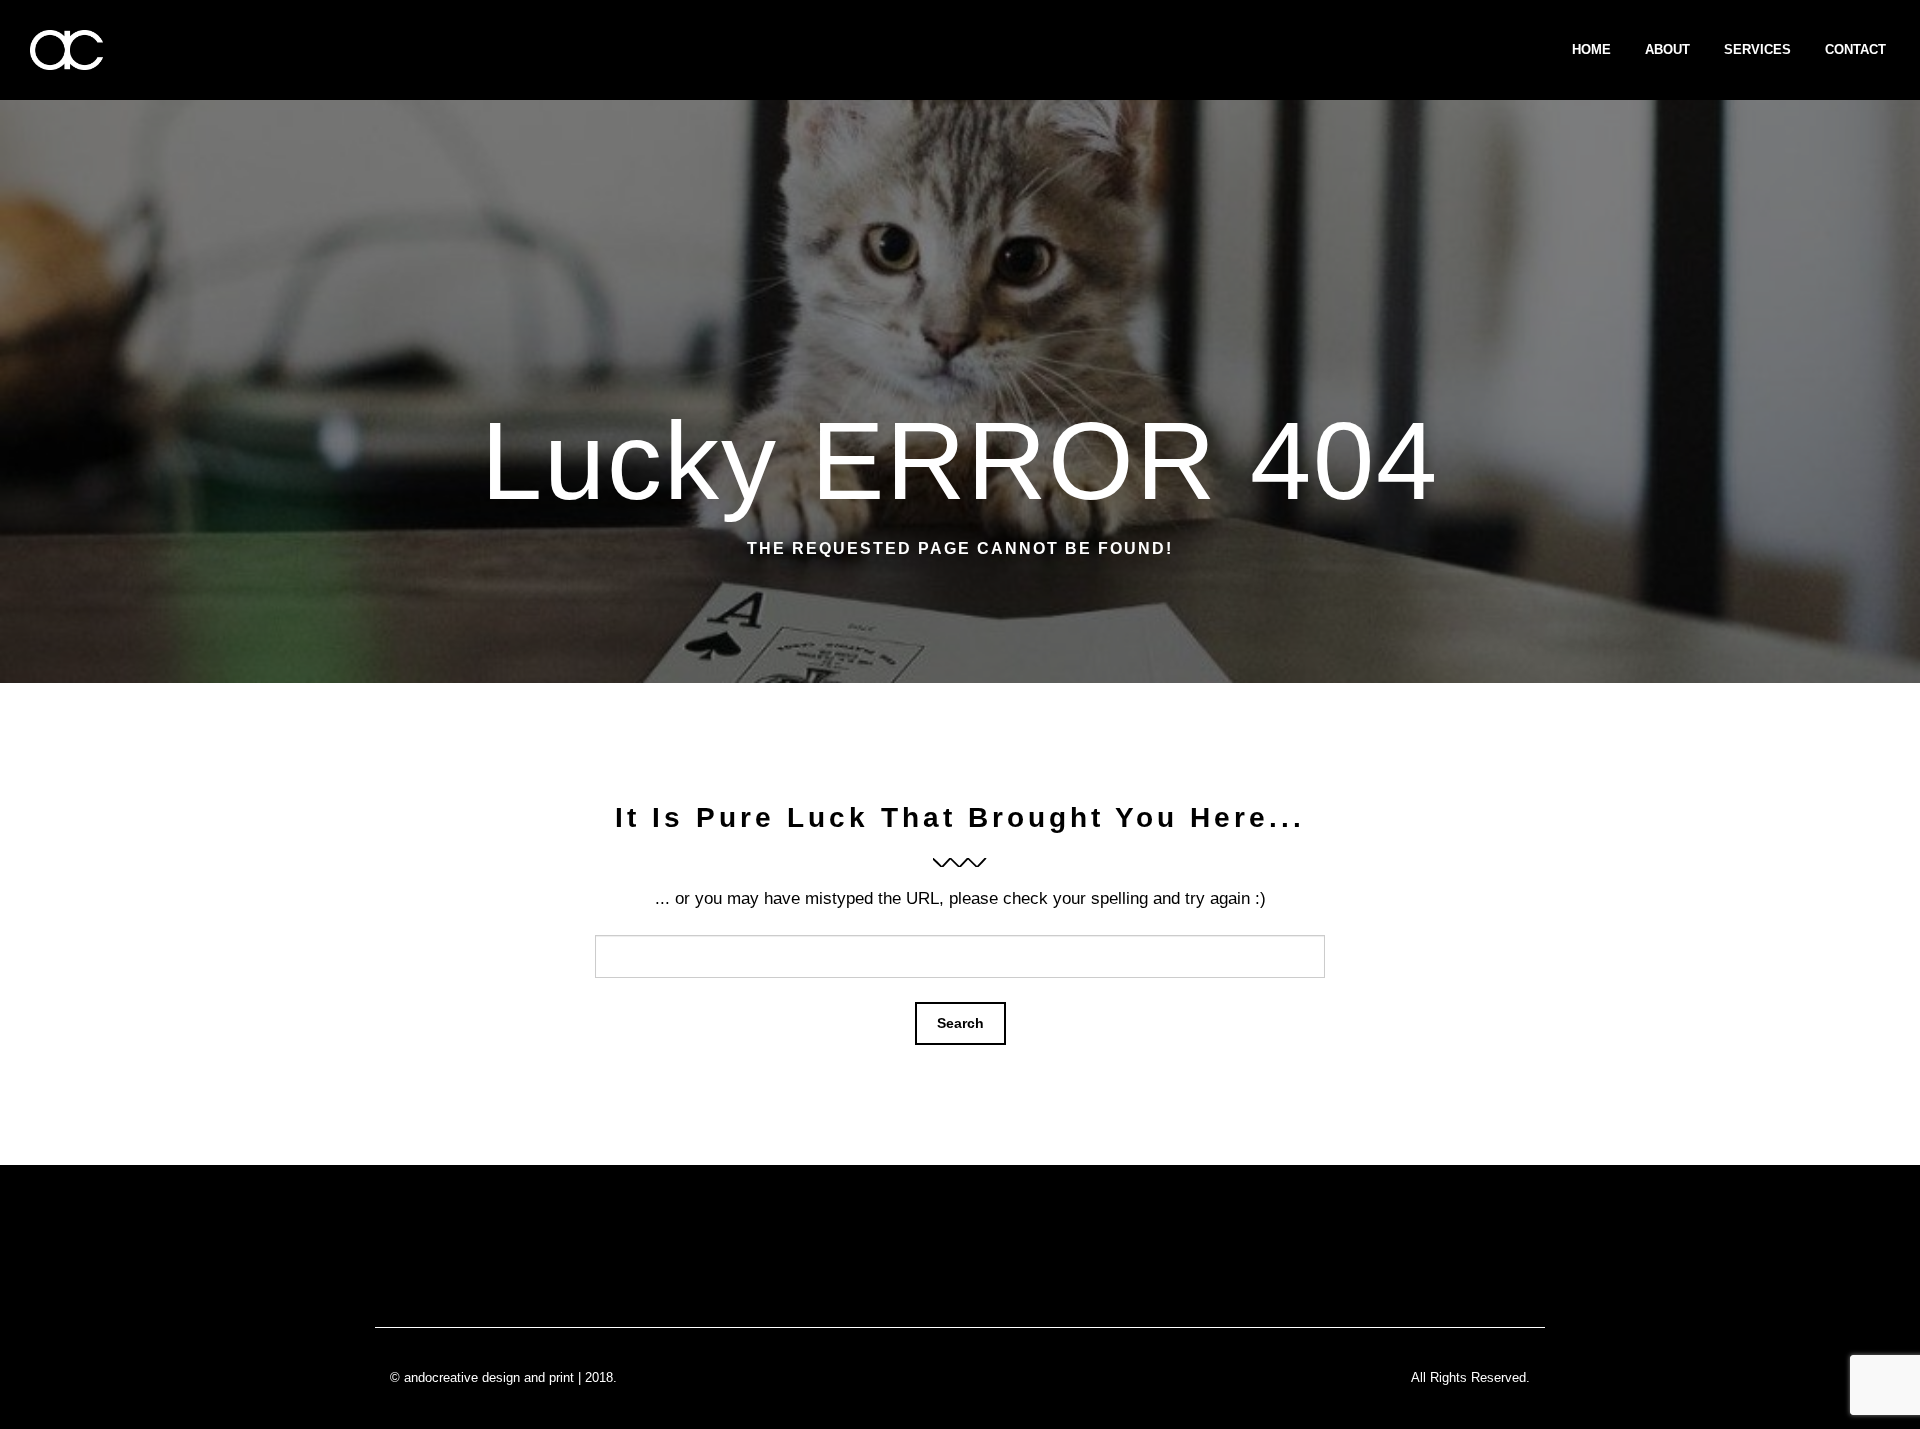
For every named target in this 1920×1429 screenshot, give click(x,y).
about (1667, 49)
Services (1757, 49)
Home (1591, 49)
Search (960, 1023)
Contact (1855, 49)
